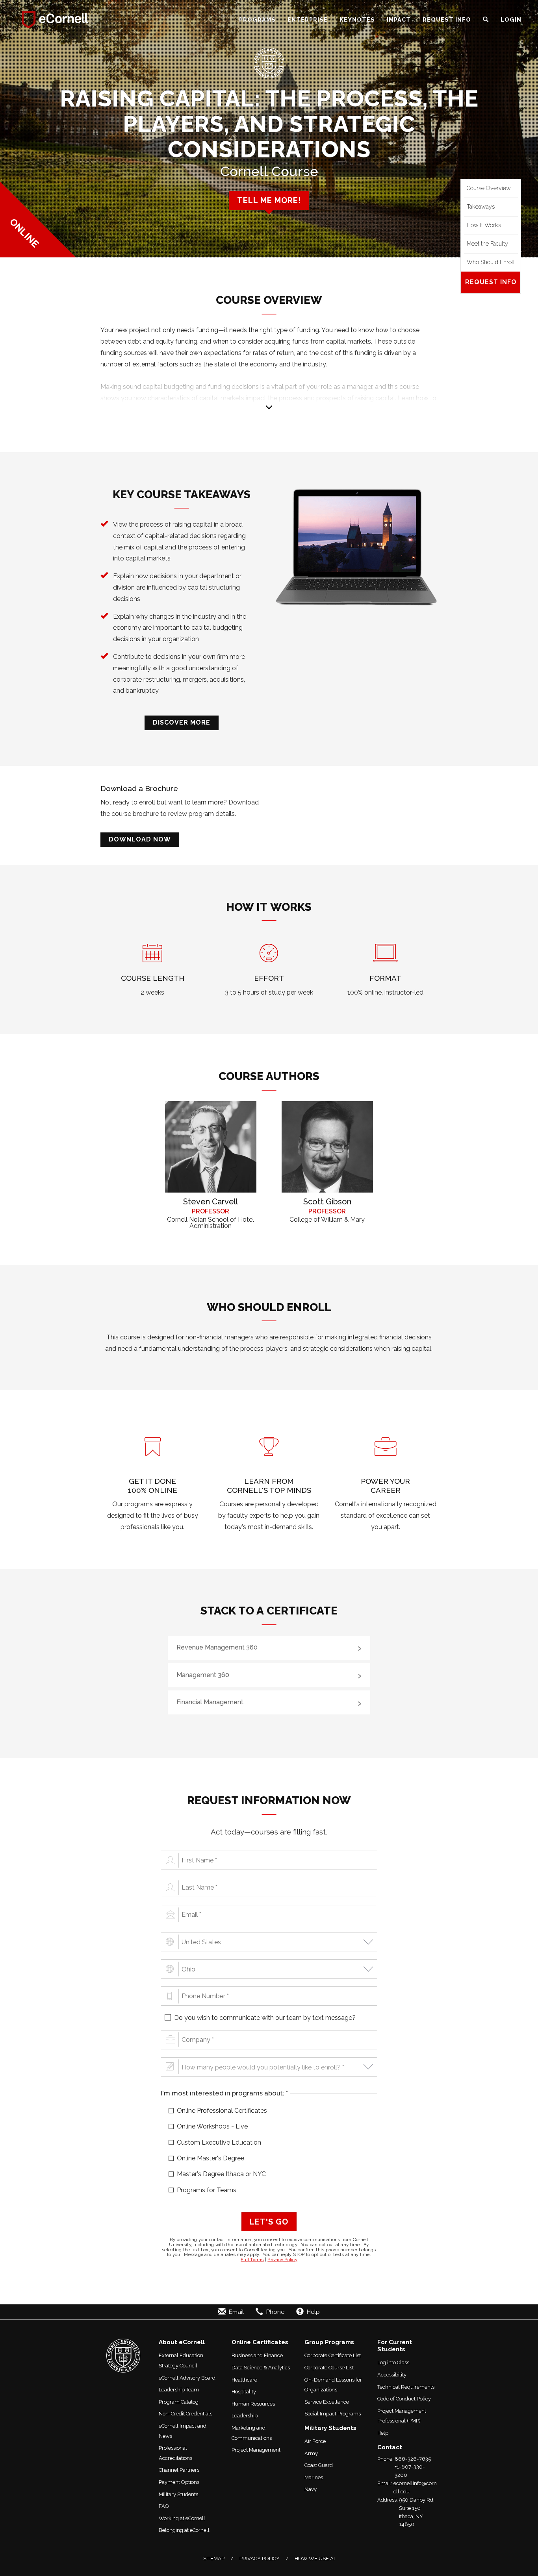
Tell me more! (269, 200)
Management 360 (203, 1675)
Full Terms (252, 2260)
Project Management (256, 2450)
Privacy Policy (282, 2260)
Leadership (245, 2416)
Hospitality (244, 2392)
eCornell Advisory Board (187, 2378)
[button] (486, 20)
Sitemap (214, 2558)
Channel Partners (179, 2470)
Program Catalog (179, 2402)
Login (511, 19)
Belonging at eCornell (184, 2530)
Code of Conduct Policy (404, 2399)
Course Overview (489, 188)
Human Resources (253, 2404)
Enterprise (308, 19)
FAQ (164, 2506)
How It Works (484, 225)
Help (383, 2433)
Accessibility (392, 2375)
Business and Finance (257, 2355)
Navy (311, 2489)
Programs (257, 19)
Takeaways (481, 207)
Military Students (178, 2494)
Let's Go (269, 2222)
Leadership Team (179, 2390)
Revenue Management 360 (217, 1647)
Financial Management (210, 1702)
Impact (399, 19)
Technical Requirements (406, 2387)
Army (311, 2453)
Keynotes (357, 19)
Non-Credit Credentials (186, 2414)
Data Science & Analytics (261, 2368)
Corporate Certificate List (333, 2355)
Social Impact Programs (333, 2414)
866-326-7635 (413, 2459)
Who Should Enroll (491, 262)
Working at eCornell (182, 2518)
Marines (314, 2477)
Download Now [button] (140, 839)
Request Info (447, 19)
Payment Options (179, 2482)
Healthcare (244, 2380)
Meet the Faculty (487, 244)
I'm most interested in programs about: (238, 2093)
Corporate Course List (329, 2368)
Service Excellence (327, 2402)
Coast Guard (319, 2465)
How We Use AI (315, 2558)
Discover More (182, 722)
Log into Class (393, 2362)
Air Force (315, 2441)
